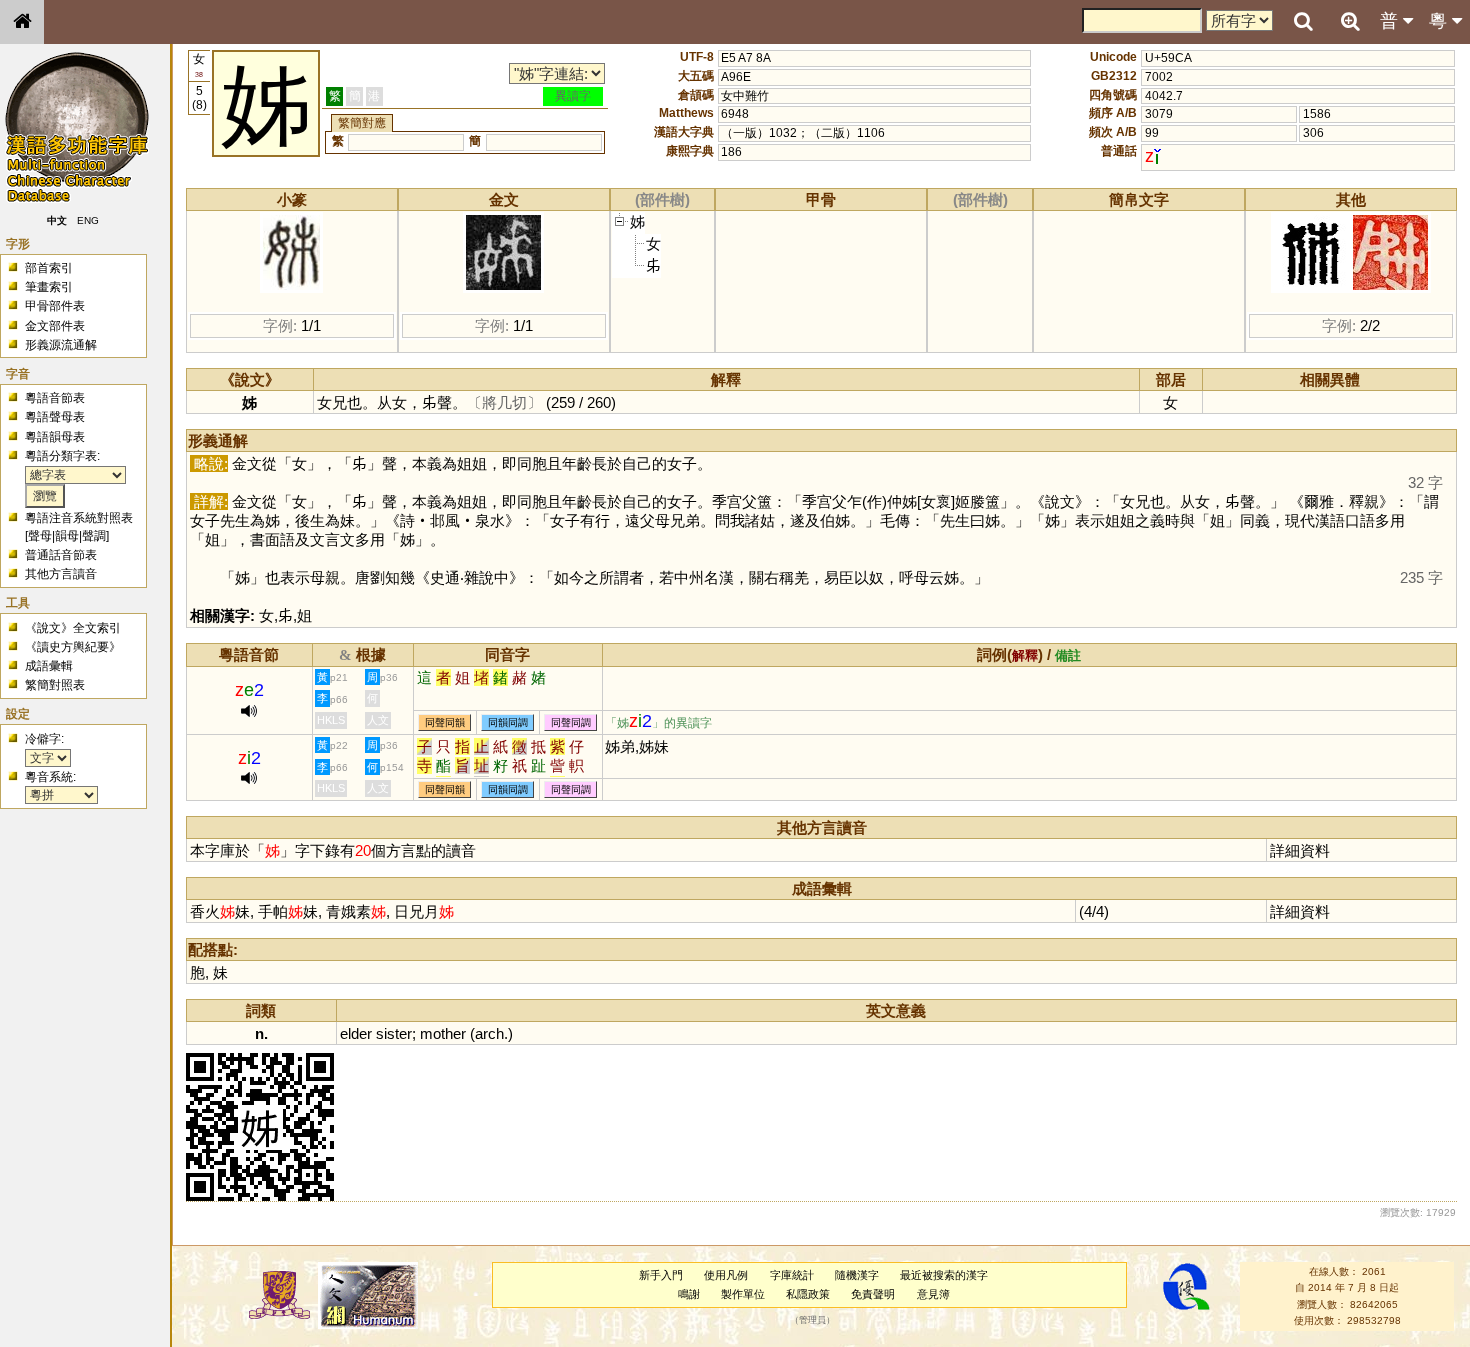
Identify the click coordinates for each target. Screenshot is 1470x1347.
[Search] (1303, 22)
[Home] (22, 22)
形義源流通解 (61, 345)
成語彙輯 (49, 666)
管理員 (812, 1320)
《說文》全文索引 (73, 628)
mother (443, 1033)
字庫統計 (792, 1275)
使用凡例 (726, 1275)
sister (394, 1033)
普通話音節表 (61, 555)
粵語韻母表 (55, 437)
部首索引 (49, 268)
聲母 (40, 536)
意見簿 (933, 1294)
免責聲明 (873, 1294)
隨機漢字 (857, 1275)
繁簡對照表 (55, 685)
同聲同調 (571, 722)
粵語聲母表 (55, 417)
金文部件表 (55, 326)
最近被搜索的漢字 (944, 1275)
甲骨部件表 (55, 306)
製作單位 (743, 1294)
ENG (88, 220)
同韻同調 (508, 722)
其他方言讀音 (61, 574)
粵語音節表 (55, 398)
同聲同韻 (445, 722)
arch (489, 1033)
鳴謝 (689, 1294)
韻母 (67, 536)
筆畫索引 (49, 287)
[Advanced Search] (1350, 21)
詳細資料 (1300, 850)
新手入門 (661, 1275)
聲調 (94, 536)
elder (356, 1033)
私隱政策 (808, 1294)
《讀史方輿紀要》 (73, 647)
